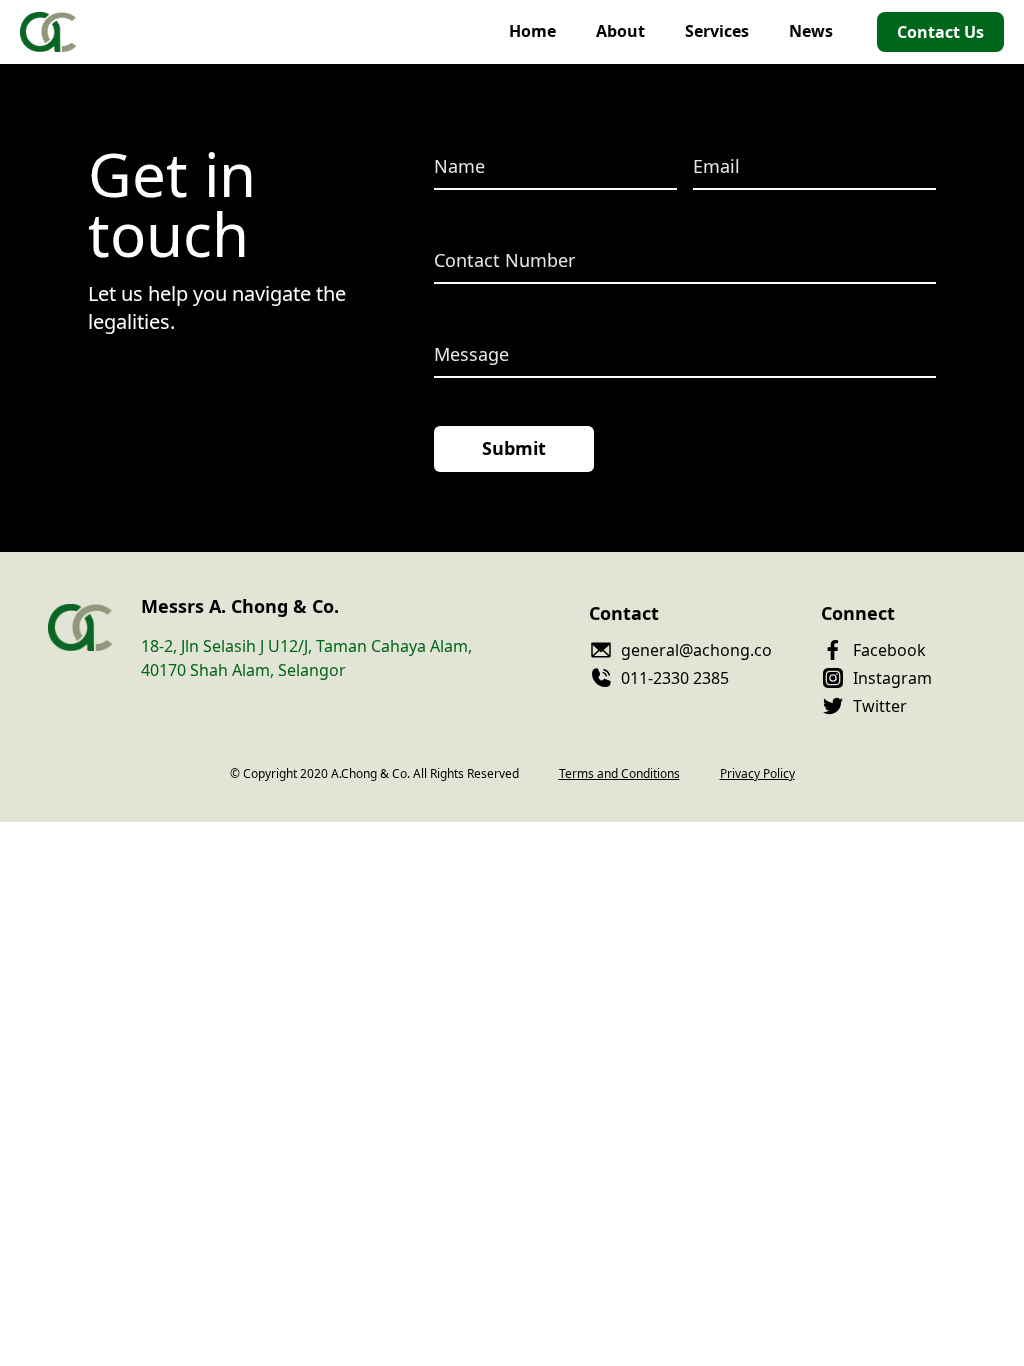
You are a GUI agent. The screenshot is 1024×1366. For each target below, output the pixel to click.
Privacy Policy (757, 774)
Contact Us (940, 32)
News (811, 31)
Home (532, 31)
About (620, 31)
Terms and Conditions (619, 774)
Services (717, 31)
